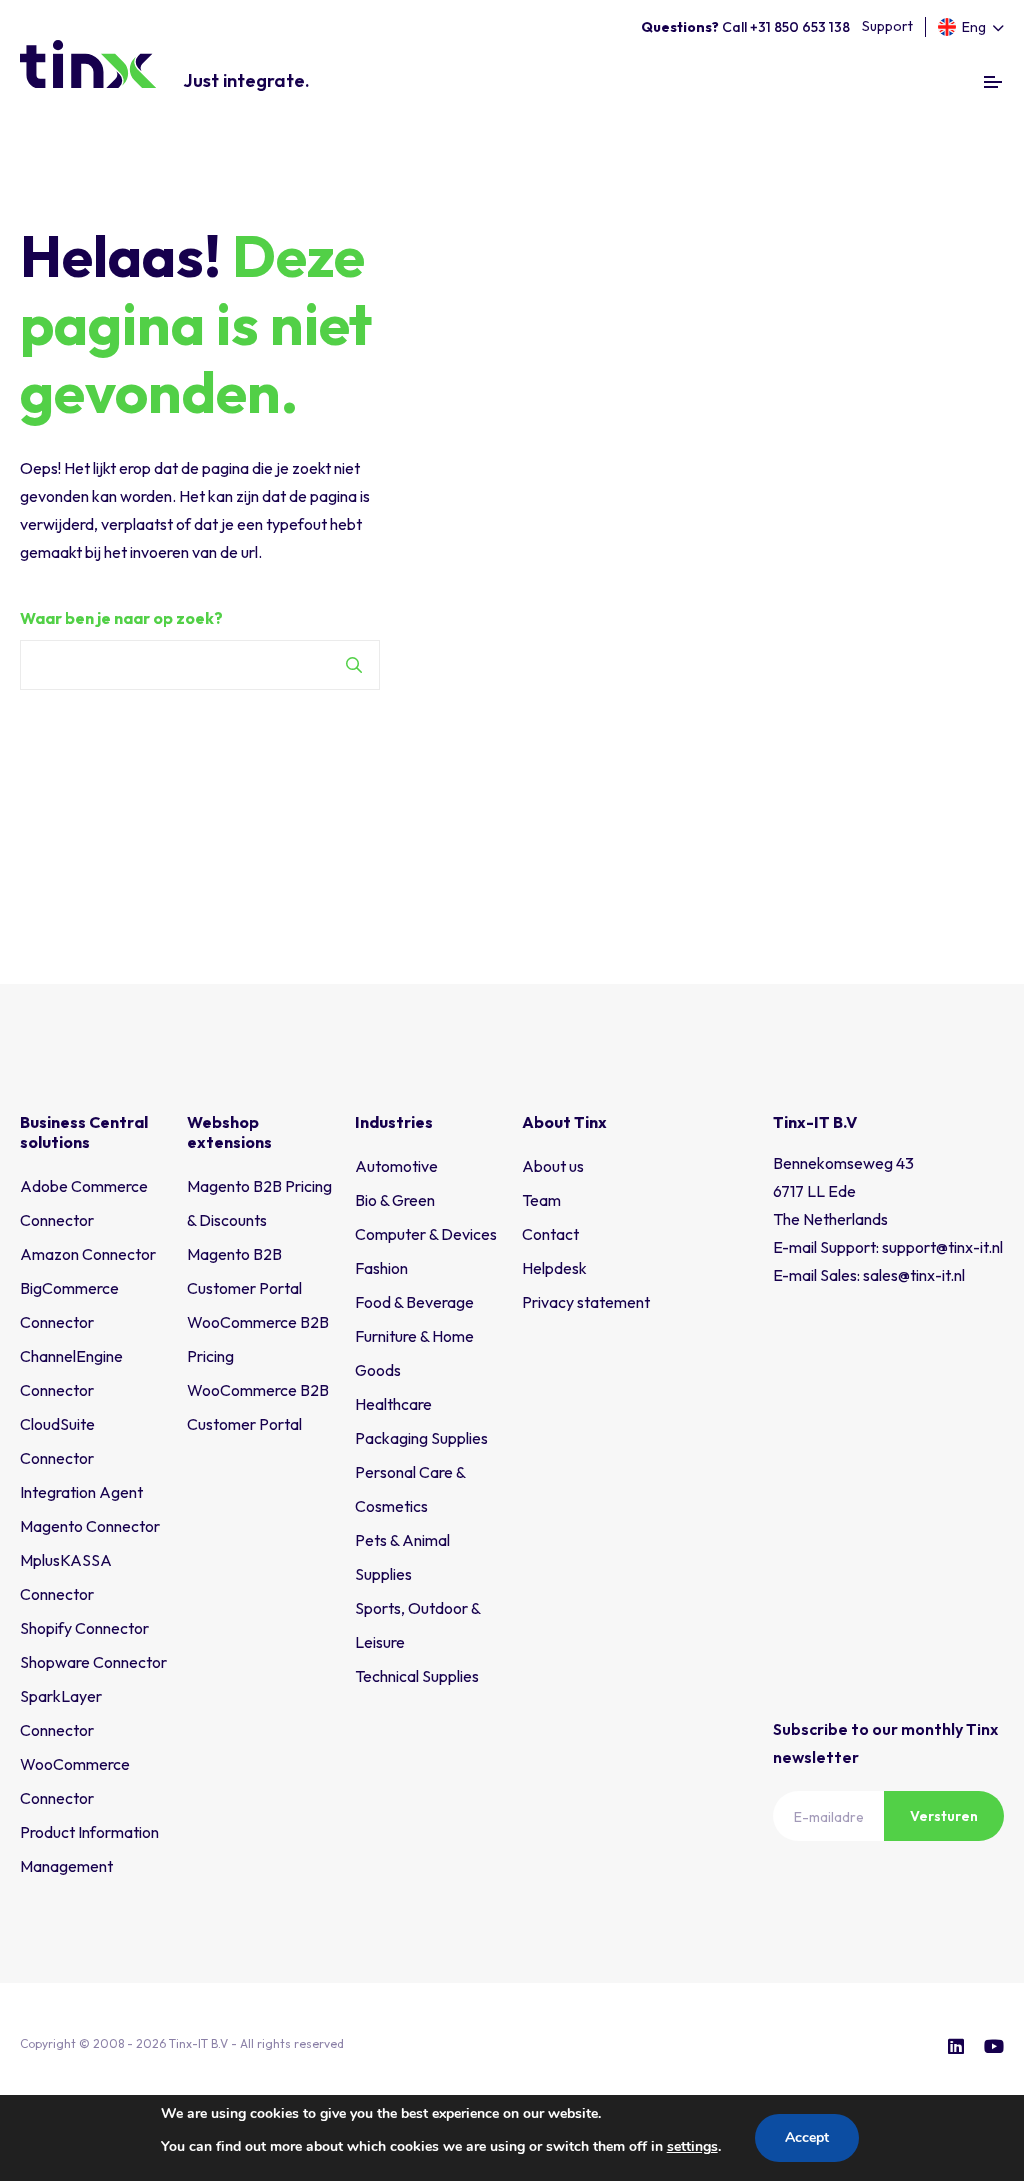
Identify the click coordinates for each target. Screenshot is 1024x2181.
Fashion (381, 1268)
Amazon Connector (88, 1254)
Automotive (396, 1166)
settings (692, 2146)
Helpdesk (554, 1268)
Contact (550, 1234)
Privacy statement (586, 1302)
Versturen (944, 1816)
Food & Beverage (414, 1302)
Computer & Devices (426, 1234)
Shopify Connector (84, 1628)
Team (541, 1200)
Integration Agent (81, 1492)
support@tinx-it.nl (942, 1247)
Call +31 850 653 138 (745, 27)
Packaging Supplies (421, 1438)
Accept (807, 2137)
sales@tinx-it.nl (914, 1275)
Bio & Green (395, 1200)
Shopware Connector (93, 1662)
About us (553, 1166)
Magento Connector (90, 1526)
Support (887, 26)
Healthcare (393, 1404)
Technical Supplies (417, 1676)
